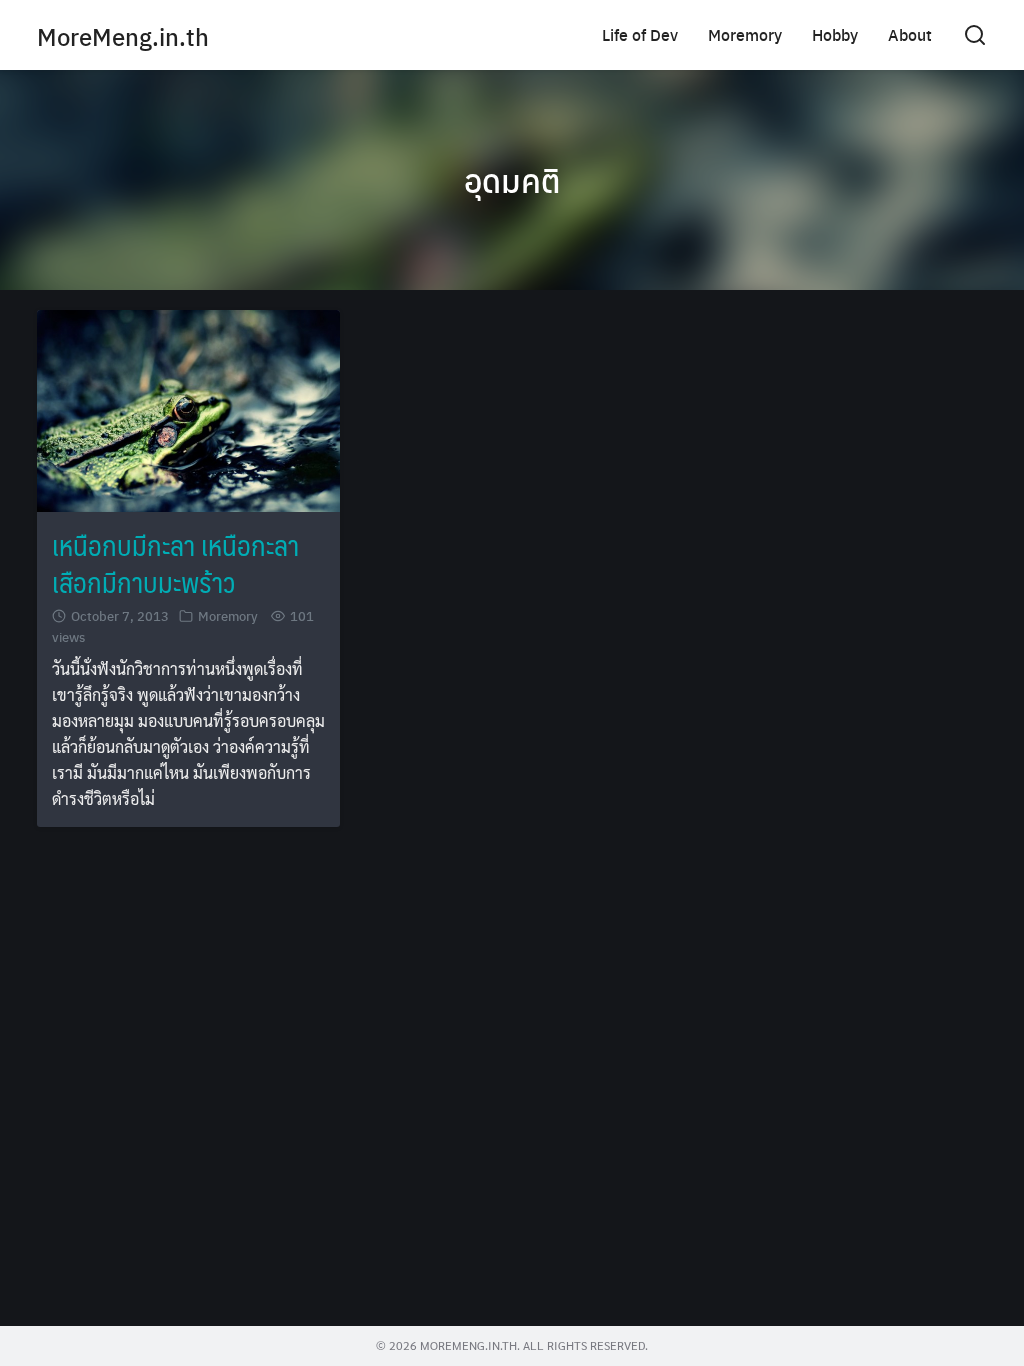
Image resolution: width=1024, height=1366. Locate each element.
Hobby (835, 34)
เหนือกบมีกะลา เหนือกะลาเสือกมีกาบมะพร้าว (175, 562)
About (910, 34)
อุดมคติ (512, 180)
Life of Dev (640, 34)
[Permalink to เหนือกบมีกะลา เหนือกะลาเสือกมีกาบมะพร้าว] (188, 408)
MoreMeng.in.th (123, 36)
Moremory (745, 34)
